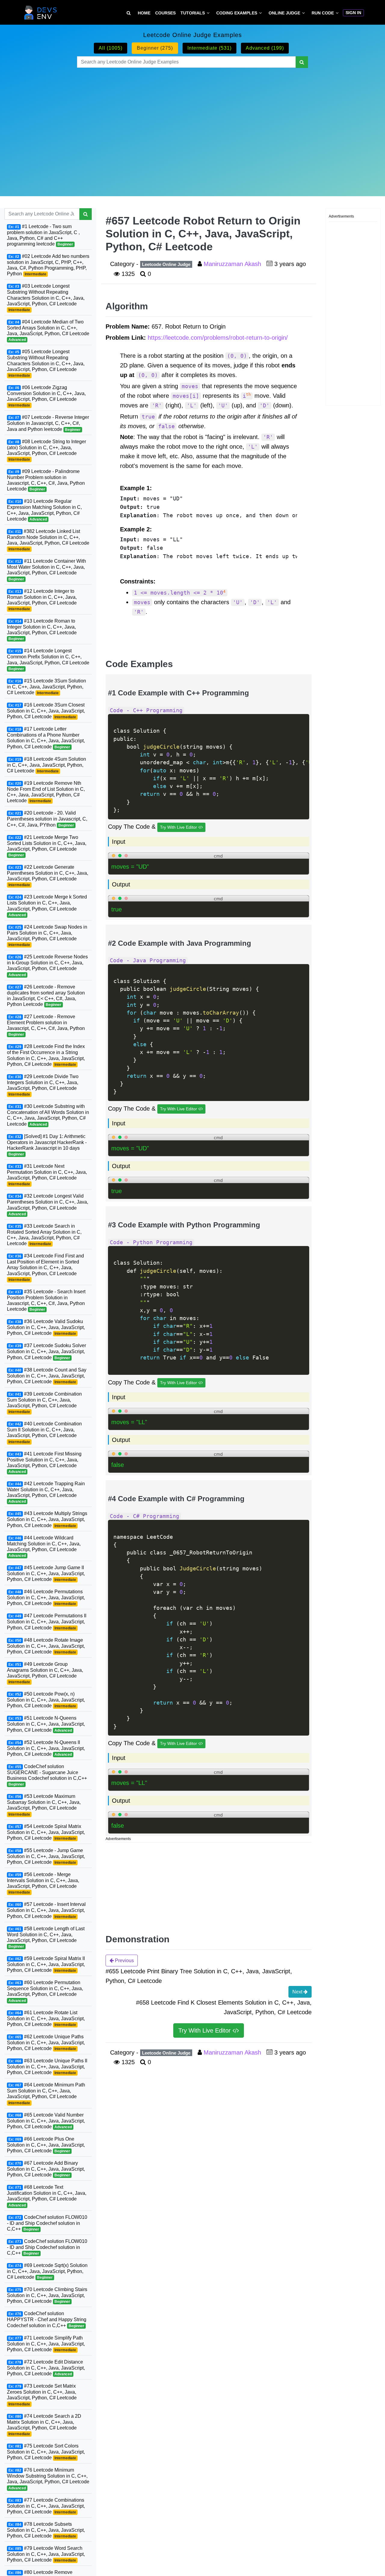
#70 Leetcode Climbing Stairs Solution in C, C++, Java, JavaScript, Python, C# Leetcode (47, 2295)
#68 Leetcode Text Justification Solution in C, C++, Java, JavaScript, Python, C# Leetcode (47, 2196)
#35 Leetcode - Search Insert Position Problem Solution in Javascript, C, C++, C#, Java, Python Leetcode (46, 1300)
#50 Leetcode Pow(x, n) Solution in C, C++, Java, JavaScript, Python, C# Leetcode (46, 1700)
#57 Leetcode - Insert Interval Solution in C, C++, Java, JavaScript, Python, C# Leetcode (46, 1910)
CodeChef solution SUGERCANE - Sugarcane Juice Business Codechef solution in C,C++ (47, 1775)
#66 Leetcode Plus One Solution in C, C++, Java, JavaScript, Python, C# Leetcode (46, 2145)
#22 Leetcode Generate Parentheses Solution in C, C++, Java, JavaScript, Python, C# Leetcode (48, 876)
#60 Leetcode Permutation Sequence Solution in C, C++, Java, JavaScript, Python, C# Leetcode (45, 1991)
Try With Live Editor (179, 827)
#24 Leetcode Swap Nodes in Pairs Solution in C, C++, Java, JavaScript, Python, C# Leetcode (47, 936)
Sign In (353, 13)
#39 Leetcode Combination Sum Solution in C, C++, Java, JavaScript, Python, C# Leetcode (44, 1403)
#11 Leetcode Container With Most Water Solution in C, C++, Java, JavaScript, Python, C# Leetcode (46, 570)
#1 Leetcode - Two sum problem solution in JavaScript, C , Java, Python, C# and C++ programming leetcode (43, 235)
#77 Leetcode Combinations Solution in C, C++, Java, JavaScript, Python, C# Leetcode (46, 2506)
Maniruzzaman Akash (233, 264)
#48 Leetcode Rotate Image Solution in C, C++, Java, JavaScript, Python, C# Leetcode (46, 1646)
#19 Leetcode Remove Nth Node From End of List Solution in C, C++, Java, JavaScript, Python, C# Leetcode (46, 792)
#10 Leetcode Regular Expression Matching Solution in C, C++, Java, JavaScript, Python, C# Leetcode (44, 510)
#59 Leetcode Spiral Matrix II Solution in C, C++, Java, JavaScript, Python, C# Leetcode (46, 1964)
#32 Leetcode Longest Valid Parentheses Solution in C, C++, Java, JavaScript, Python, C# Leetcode (48, 1205)
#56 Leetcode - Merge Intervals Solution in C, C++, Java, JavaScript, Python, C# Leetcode (43, 1883)
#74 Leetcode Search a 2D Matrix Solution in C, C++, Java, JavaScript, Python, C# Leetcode (44, 2425)
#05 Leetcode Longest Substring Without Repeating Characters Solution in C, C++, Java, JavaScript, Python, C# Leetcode (46, 363)
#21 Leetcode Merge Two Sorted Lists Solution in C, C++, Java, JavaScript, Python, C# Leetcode (47, 846)
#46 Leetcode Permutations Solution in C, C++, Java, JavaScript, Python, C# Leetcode (46, 1597)
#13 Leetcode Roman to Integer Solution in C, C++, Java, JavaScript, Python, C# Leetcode (42, 630)
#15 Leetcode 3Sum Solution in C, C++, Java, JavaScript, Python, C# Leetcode (46, 687)
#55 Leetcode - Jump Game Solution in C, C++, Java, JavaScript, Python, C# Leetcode (46, 1856)
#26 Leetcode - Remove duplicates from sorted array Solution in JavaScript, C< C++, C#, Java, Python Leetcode (46, 995)
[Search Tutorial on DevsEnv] (129, 13)
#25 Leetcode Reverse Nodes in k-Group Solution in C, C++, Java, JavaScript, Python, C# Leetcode (47, 965)
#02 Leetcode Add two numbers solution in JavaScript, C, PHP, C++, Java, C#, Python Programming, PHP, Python (48, 265)
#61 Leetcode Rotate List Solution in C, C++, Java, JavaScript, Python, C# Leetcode (46, 2018)
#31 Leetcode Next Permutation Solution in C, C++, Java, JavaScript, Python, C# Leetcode (47, 1175)
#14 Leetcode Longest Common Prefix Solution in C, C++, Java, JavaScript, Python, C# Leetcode (48, 659)
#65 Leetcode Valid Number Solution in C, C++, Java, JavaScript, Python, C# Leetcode (46, 2121)
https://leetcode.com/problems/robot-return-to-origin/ (218, 338)
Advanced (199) (265, 48)
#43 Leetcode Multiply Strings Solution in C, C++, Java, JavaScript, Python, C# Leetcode (47, 1519)
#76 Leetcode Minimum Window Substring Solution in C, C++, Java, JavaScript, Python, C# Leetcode (48, 2479)
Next (298, 1992)
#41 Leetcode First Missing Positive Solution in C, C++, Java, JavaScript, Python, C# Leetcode (44, 1463)
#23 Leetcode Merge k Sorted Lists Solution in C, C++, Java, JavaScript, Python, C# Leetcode (47, 906)
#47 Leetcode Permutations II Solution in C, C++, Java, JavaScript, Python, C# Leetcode (47, 1622)
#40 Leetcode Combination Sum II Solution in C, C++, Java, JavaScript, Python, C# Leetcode (44, 1432)
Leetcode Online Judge (166, 264)
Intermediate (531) (209, 48)
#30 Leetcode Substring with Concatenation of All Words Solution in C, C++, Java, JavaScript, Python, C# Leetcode (48, 1115)
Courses (165, 13)
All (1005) (111, 48)
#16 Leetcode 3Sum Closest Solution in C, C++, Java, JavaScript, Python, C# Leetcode (46, 711)
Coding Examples (237, 13)
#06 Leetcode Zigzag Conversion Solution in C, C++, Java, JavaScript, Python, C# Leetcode (46, 396)
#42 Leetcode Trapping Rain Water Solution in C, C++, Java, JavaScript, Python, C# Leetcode (46, 1492)
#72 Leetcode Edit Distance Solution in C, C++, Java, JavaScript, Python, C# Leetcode (46, 2368)
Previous (124, 1961)
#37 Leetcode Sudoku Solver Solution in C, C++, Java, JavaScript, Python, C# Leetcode (46, 1351)
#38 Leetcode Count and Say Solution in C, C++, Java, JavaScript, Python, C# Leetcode (47, 1376)
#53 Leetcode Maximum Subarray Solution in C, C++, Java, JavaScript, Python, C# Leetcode (44, 1805)
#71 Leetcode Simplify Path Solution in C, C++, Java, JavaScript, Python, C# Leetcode (46, 2344)
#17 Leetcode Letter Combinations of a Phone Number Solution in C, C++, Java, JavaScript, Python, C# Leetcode (46, 738)
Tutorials (193, 13)
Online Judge (284, 13)
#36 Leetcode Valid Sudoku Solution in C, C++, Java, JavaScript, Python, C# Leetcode (46, 1327)
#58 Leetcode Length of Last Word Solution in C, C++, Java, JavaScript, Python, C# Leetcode (46, 1937)
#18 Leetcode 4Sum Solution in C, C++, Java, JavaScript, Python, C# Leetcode (46, 765)
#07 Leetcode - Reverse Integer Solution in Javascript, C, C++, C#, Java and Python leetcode (48, 423)
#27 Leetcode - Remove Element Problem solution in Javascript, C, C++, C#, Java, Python (46, 1025)
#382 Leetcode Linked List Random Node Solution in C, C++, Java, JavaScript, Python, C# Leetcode (48, 540)
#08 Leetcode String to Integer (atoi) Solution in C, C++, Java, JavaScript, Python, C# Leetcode (46, 450)
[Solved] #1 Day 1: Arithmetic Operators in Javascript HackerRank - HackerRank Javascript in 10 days (47, 1145)
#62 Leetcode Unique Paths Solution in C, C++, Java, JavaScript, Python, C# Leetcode (46, 2043)
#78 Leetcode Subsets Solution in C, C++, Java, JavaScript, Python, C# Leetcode (46, 2530)
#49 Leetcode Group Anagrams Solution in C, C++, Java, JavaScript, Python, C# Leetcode (45, 1673)
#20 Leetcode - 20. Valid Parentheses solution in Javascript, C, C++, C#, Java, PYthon (47, 819)
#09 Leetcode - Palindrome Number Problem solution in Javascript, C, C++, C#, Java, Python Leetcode (46, 480)
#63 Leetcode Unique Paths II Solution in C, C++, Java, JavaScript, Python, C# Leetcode (47, 2067)
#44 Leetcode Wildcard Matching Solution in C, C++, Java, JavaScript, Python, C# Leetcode (44, 1546)
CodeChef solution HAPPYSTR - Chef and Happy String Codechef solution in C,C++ (47, 2319)
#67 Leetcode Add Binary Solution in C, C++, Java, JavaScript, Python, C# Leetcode (46, 2169)
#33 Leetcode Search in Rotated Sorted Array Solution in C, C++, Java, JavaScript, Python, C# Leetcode (44, 1235)
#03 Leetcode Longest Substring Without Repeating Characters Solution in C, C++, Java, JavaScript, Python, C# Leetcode (46, 298)
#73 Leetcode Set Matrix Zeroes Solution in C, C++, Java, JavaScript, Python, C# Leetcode (42, 2395)
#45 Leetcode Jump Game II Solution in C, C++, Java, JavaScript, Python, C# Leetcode (46, 1573)
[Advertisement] (192, 125)
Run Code (323, 13)
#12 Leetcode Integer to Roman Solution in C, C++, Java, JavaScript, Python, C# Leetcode (42, 600)
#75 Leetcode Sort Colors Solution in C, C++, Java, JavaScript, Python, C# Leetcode (46, 2452)
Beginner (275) (155, 48)
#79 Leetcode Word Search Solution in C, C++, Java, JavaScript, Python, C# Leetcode (46, 2554)
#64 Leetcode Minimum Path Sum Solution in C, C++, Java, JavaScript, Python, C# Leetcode (46, 2094)
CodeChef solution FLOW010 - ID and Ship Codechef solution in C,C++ (47, 2223)
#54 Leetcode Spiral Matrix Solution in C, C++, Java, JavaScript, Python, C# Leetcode (46, 1832)
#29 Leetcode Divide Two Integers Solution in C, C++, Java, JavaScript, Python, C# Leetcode (43, 1085)
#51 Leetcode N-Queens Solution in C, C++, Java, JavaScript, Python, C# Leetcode (46, 1724)
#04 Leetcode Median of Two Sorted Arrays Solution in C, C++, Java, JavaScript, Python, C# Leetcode (48, 331)
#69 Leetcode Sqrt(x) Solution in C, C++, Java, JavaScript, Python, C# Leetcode (47, 2271)
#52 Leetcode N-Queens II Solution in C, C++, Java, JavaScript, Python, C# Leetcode (46, 1748)
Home (144, 13)
